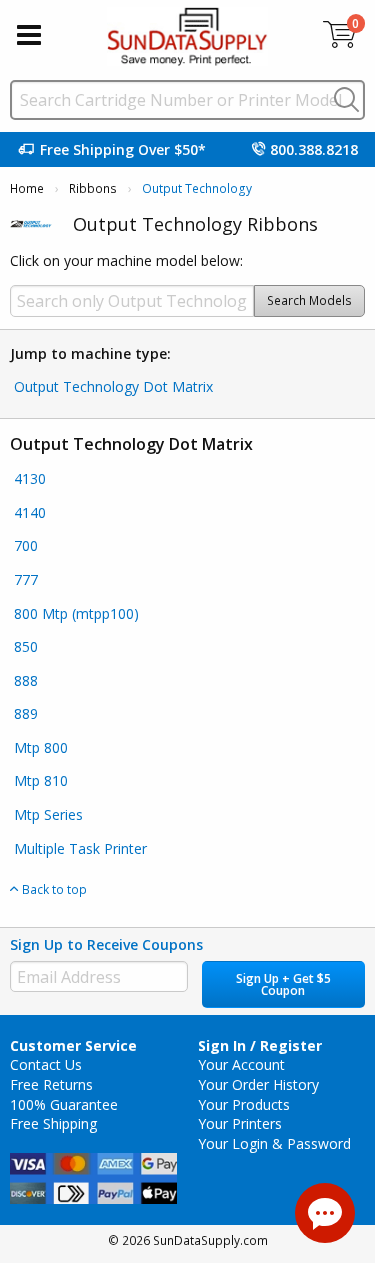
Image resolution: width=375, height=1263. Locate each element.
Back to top (53, 889)
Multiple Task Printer (80, 848)
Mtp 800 (41, 747)
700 (26, 545)
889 (26, 713)
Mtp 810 (41, 780)
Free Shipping (53, 1123)
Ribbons (93, 188)
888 (26, 680)
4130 (30, 478)
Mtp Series (48, 814)
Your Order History (258, 1084)
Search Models (309, 300)
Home (27, 188)
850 (26, 646)
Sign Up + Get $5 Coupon (283, 984)
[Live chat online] (325, 1213)
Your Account (241, 1064)
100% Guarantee (64, 1104)
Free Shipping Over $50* (123, 149)
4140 (30, 512)
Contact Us (46, 1064)
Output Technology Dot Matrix (113, 386)
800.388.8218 (314, 149)
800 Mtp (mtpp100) (76, 613)
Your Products (244, 1104)
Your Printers (240, 1123)
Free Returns (51, 1084)
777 (26, 579)
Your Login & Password (274, 1143)
